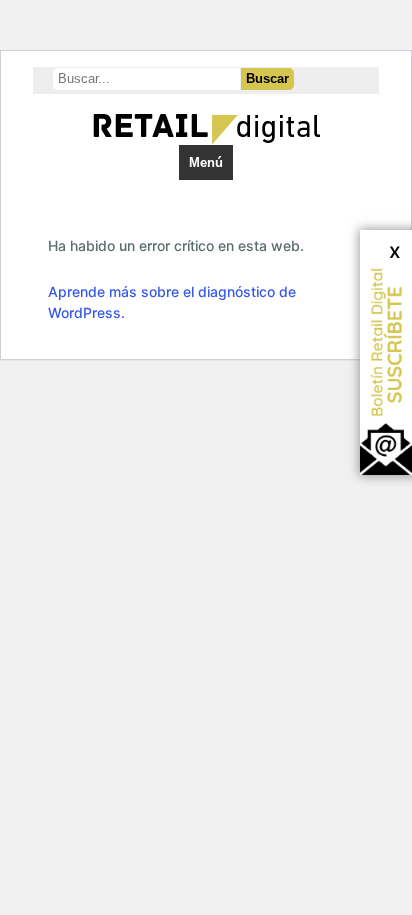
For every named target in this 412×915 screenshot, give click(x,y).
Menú (206, 162)
